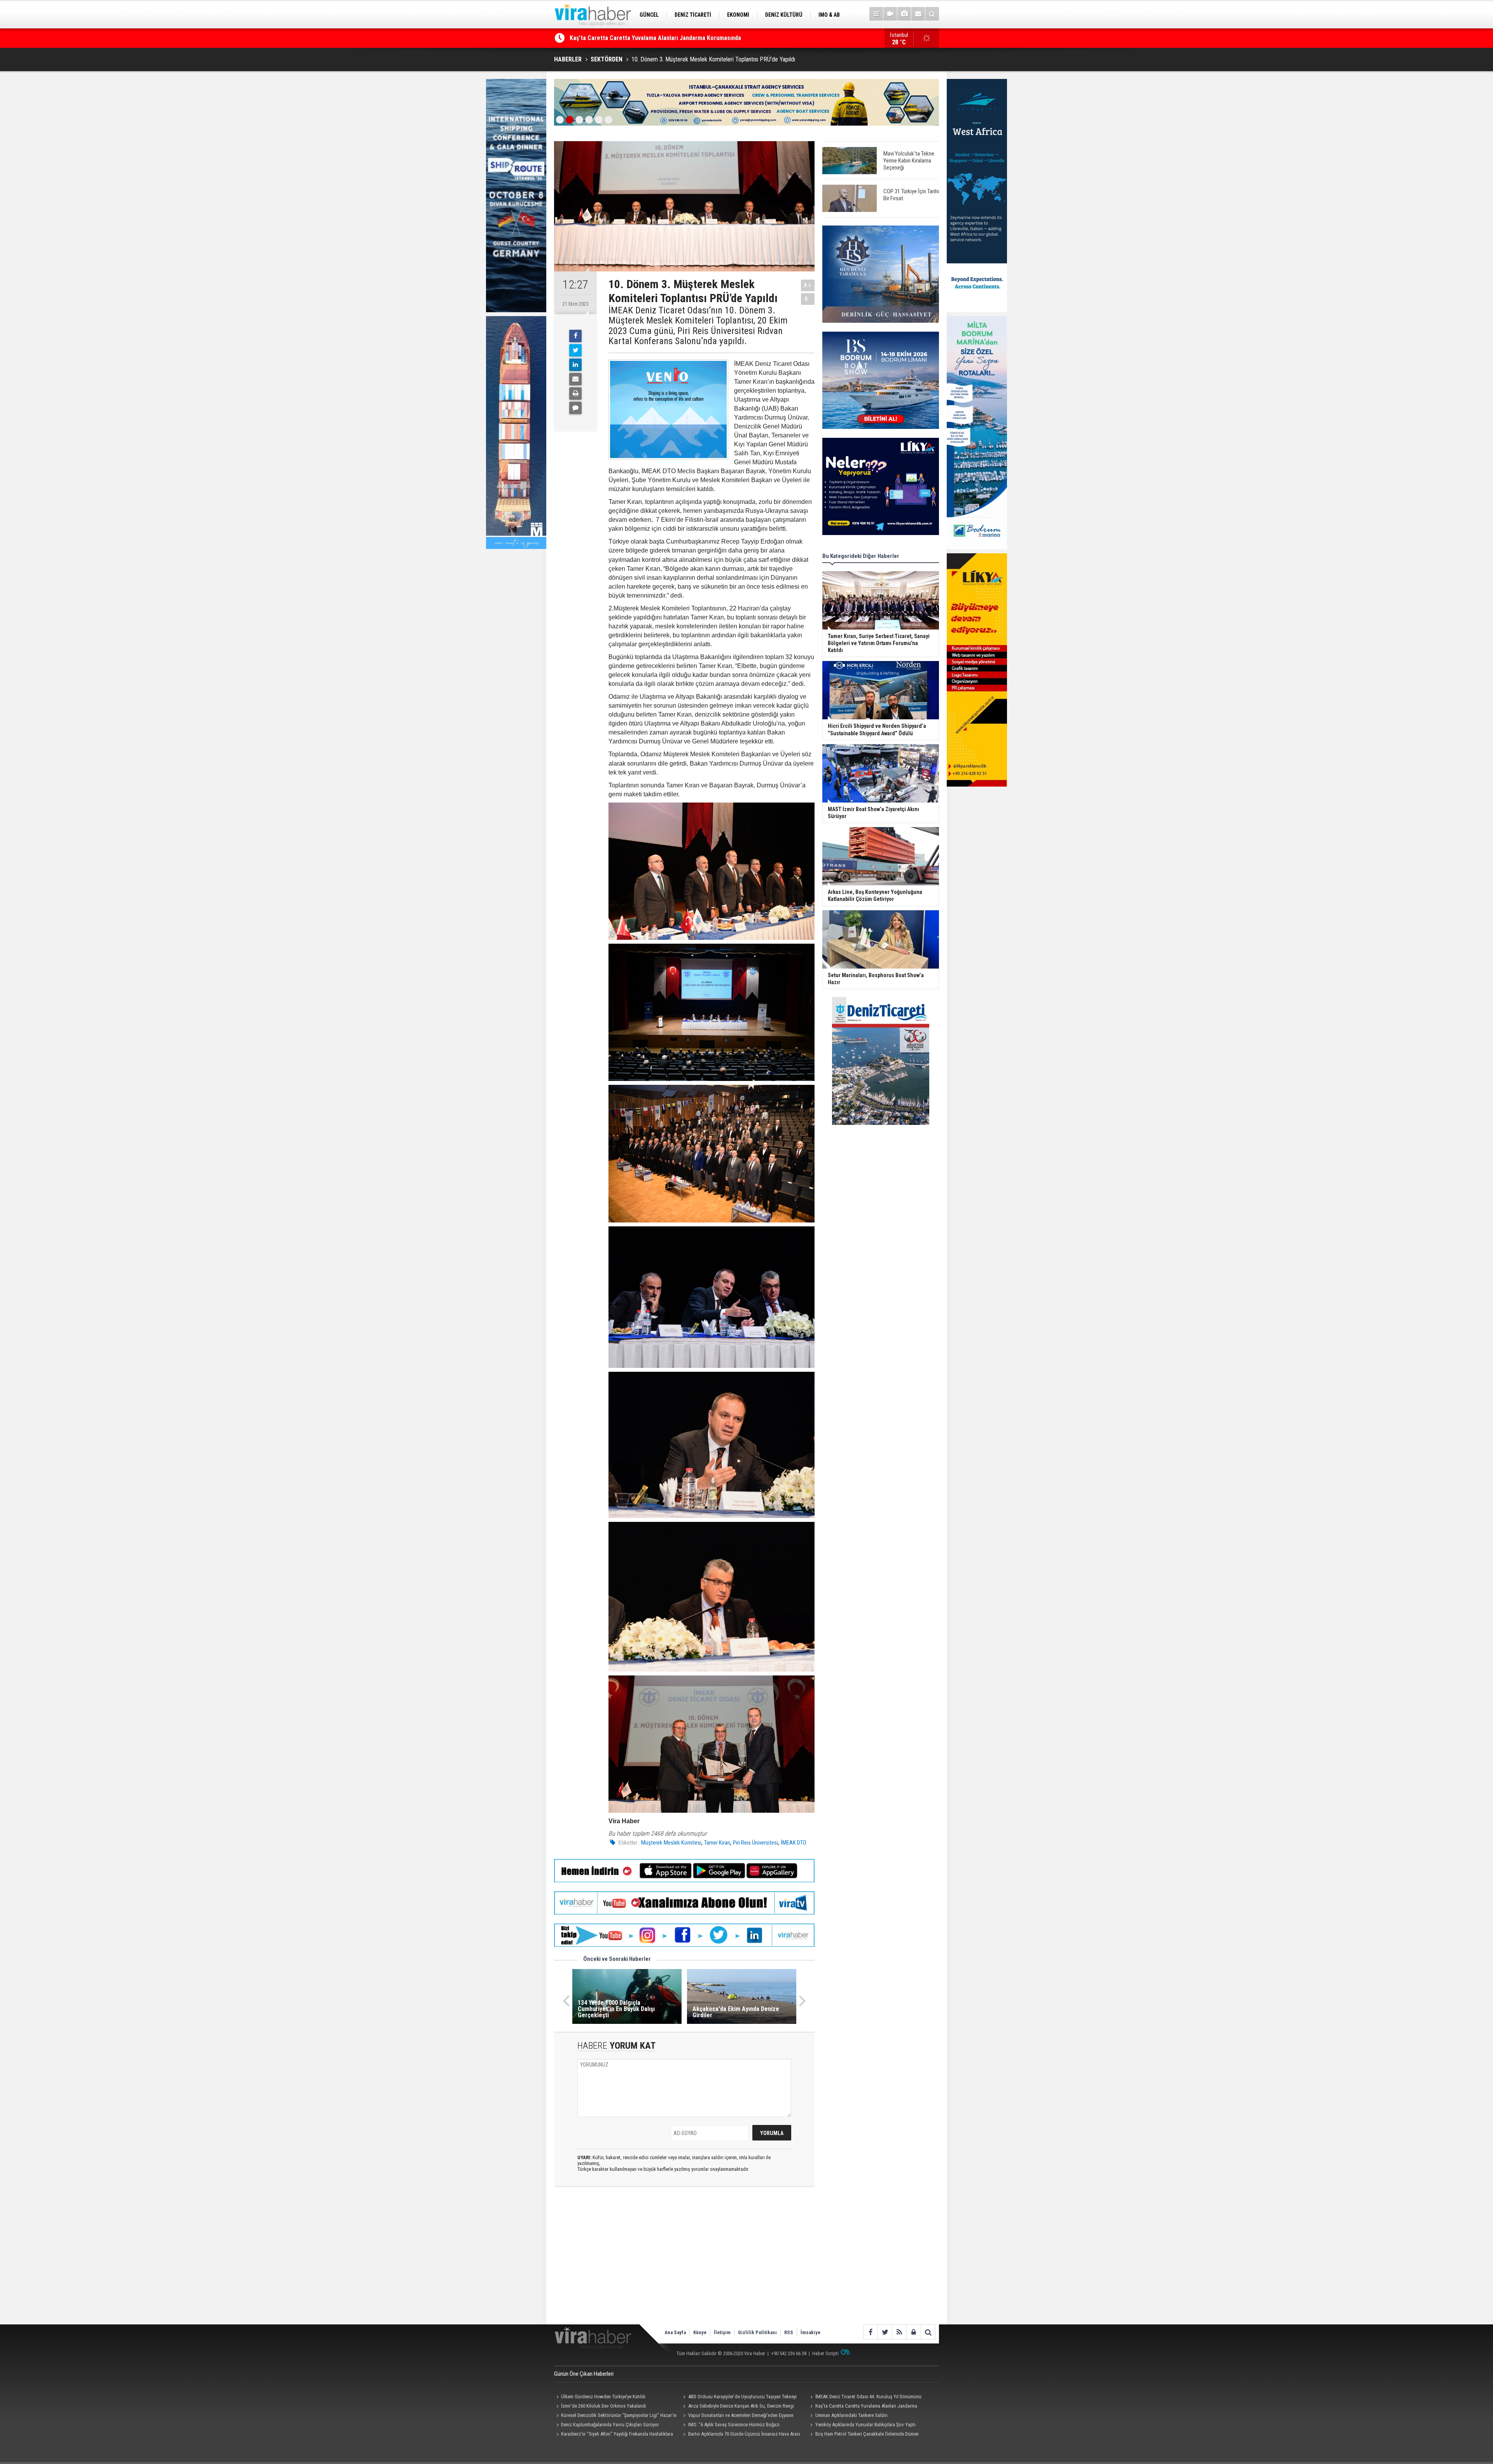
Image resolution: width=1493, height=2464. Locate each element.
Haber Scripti (825, 2353)
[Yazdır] (575, 393)
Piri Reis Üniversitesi (755, 1843)
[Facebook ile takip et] (870, 2332)
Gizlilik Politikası (757, 2332)
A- (808, 299)
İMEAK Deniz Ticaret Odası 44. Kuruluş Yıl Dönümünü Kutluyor (650, 38)
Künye (700, 2332)
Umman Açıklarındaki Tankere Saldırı (851, 2415)
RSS (789, 2332)
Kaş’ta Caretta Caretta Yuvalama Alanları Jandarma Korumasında (862, 2407)
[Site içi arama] (932, 14)
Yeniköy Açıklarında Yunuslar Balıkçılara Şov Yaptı (865, 2425)
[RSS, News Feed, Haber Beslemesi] (899, 2332)
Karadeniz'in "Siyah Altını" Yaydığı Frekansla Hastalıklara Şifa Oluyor (614, 2435)
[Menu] (876, 14)
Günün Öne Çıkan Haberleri (584, 2374)
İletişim (722, 2332)
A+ (808, 285)
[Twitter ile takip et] (885, 2332)
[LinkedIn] (575, 365)
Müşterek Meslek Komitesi (671, 1843)
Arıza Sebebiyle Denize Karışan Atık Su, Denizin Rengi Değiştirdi (738, 2407)
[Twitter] (575, 350)
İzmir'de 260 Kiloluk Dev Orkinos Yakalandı (604, 2406)
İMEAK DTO (794, 1843)
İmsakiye (810, 2332)
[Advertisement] (684, 2262)
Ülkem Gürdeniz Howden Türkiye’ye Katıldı (603, 2397)
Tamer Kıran (717, 1843)
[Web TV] (890, 14)
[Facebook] (575, 336)
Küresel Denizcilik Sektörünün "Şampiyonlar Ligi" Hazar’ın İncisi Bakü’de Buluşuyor (615, 2416)
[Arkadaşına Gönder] (575, 379)
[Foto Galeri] (904, 14)
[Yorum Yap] (575, 408)
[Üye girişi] (913, 2332)
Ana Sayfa (675, 2332)
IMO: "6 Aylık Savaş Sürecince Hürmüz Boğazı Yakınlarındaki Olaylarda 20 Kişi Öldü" (730, 2426)
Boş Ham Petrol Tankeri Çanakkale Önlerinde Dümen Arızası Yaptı (863, 2435)
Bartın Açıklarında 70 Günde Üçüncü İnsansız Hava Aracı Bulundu (741, 2435)
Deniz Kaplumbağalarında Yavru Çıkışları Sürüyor (610, 2425)
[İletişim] (918, 14)
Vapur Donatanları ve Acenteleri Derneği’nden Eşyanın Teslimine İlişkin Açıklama (737, 2416)
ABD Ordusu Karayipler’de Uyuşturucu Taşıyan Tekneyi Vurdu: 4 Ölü (739, 2398)
